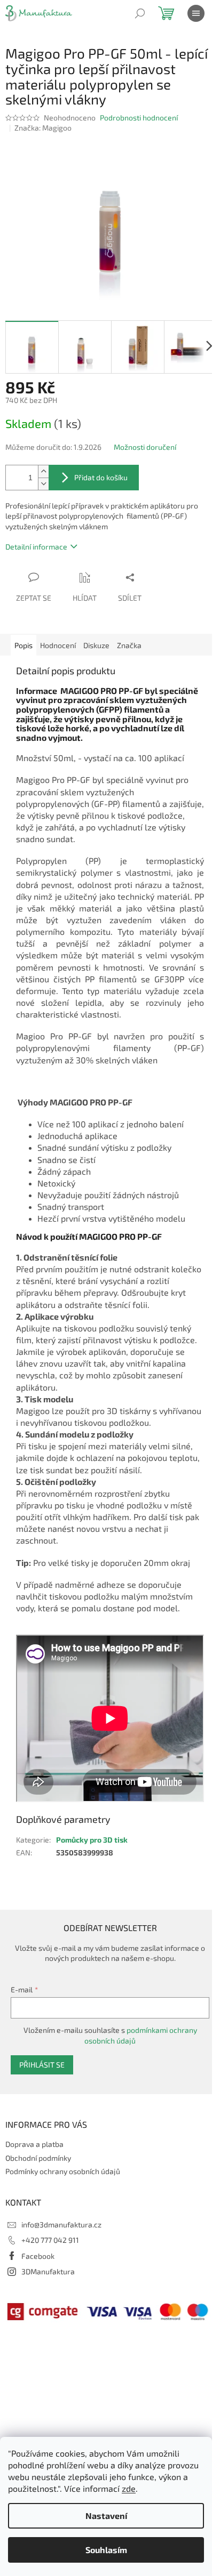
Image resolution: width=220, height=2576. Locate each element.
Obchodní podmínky (38, 2158)
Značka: (43, 128)
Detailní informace (36, 547)
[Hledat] (140, 13)
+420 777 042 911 (50, 2240)
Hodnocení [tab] (58, 645)
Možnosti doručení (145, 447)
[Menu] (196, 13)
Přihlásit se (42, 2065)
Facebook (38, 2256)
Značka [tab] (129, 645)
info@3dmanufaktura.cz (61, 2224)
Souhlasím (106, 2550)
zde (129, 2488)
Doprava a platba (34, 2144)
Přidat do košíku (101, 477)
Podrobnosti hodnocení (139, 118)
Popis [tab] (23, 645)
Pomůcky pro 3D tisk (92, 1840)
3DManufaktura (48, 2271)
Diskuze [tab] (96, 645)
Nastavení (106, 2516)
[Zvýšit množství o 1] (43, 471)
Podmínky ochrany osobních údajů (63, 2171)
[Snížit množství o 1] (43, 484)
